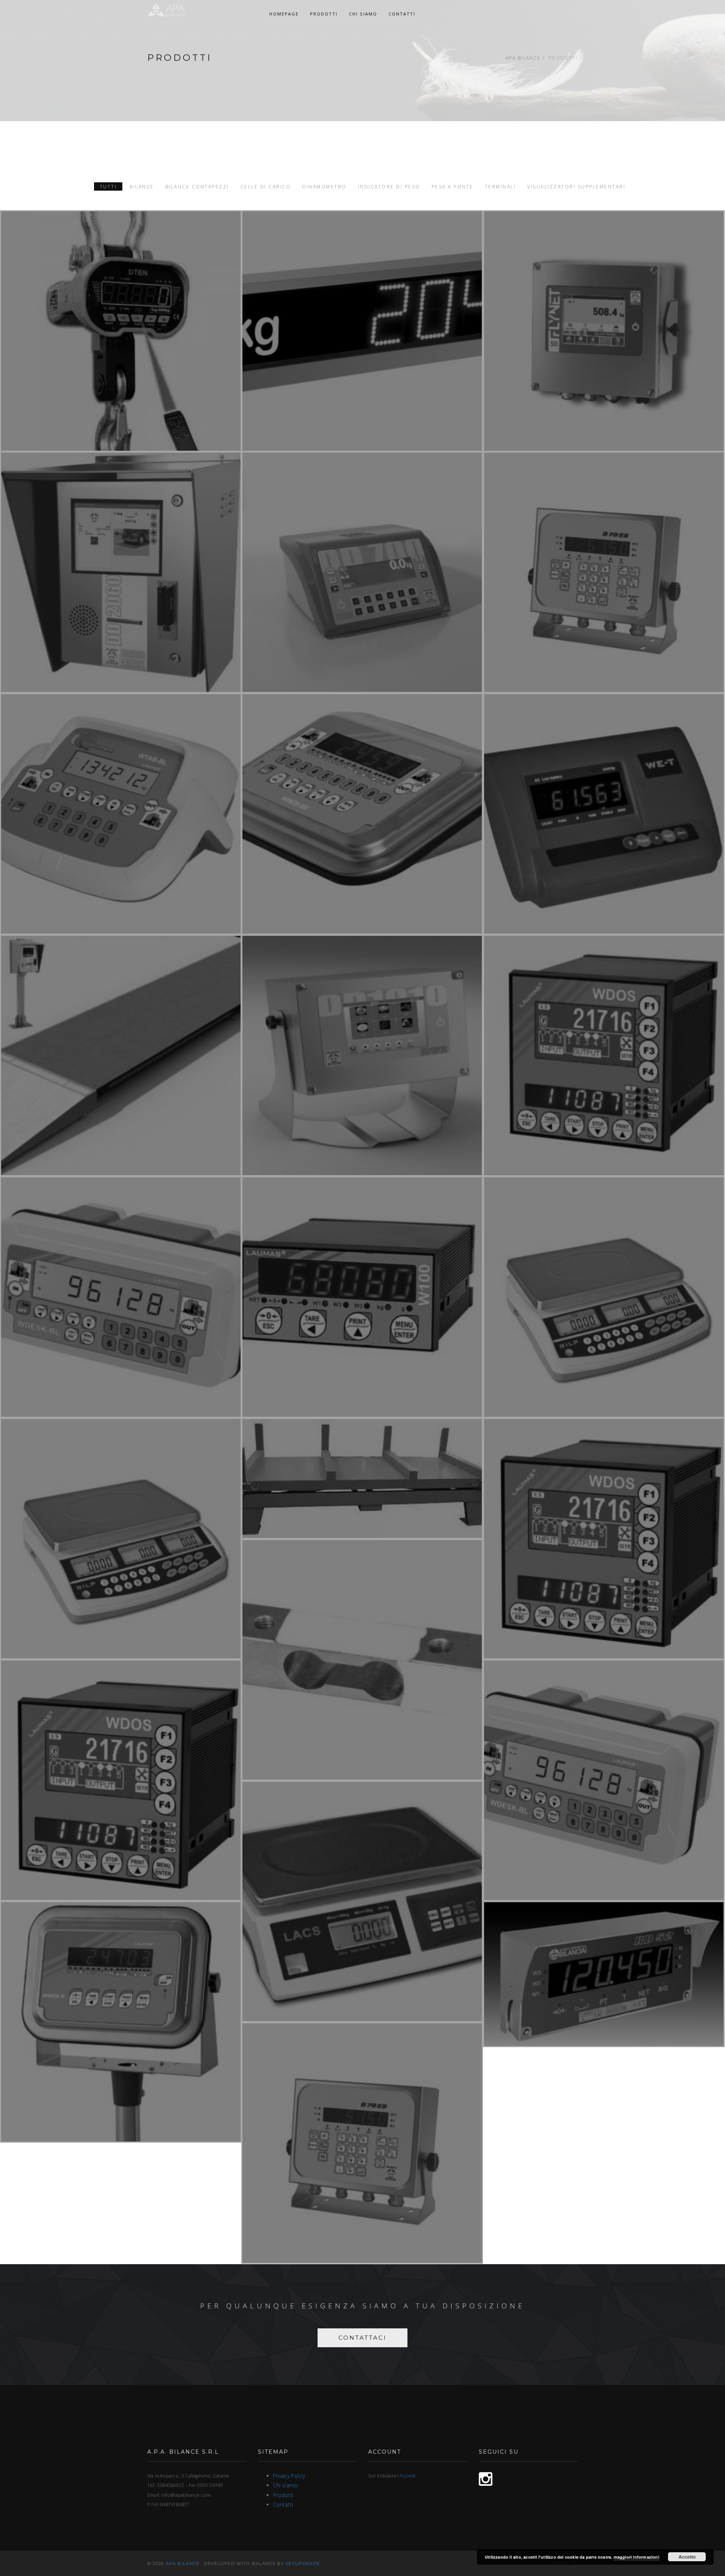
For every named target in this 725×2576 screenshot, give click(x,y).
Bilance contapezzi (197, 186)
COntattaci (362, 2338)
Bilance (142, 186)
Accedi (407, 2476)
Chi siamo (363, 14)
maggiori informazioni (636, 2557)
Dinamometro (324, 186)
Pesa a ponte (453, 186)
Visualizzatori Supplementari (576, 186)
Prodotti (324, 14)
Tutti (108, 186)
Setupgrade (303, 2564)
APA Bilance (523, 58)
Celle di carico (266, 186)
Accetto (687, 2557)
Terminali (501, 186)
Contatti (402, 14)
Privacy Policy (289, 2476)
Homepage (284, 14)
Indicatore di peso (389, 186)
